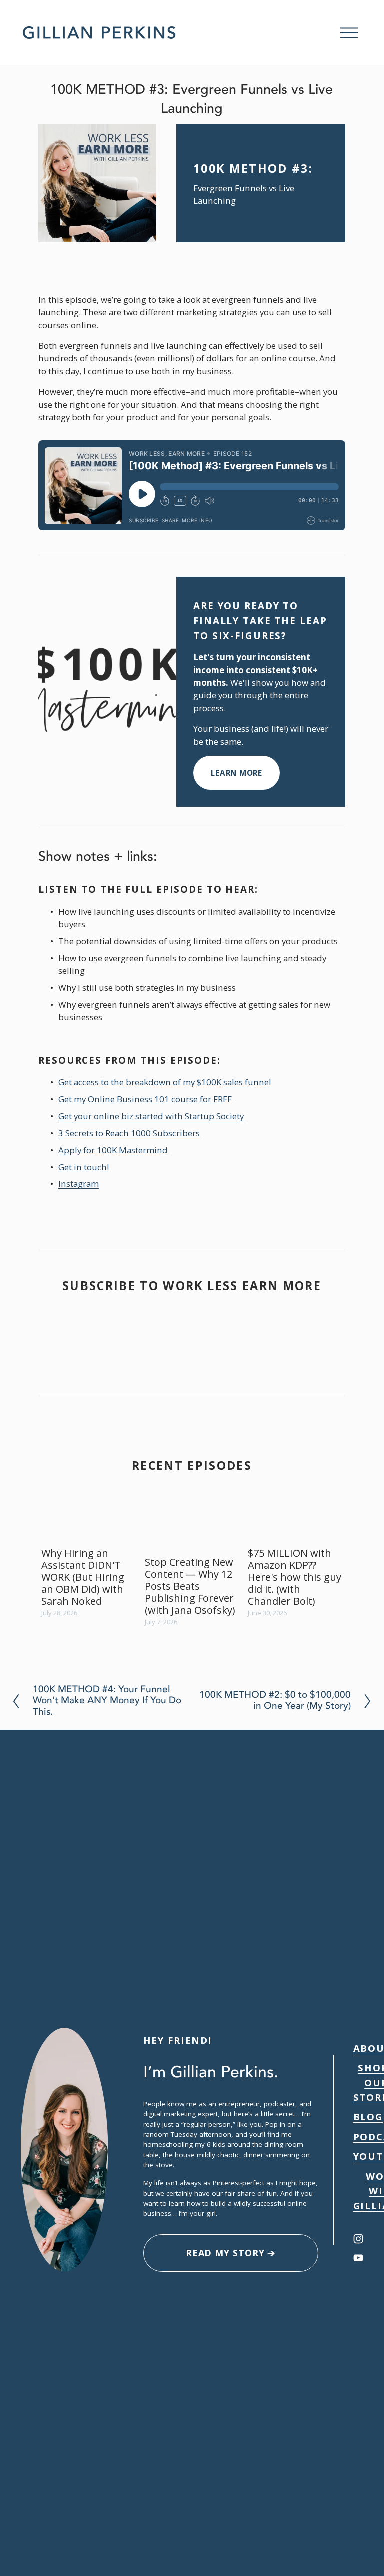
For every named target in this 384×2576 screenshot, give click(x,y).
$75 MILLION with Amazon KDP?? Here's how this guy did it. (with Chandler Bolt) (295, 1577)
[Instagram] (358, 2239)
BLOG (368, 2117)
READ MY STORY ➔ (231, 2253)
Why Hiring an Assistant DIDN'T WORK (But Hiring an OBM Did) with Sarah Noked (83, 1577)
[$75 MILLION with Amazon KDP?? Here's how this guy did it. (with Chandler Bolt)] (296, 1526)
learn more (237, 773)
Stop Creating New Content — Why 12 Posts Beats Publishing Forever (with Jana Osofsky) (190, 1586)
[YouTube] (358, 2258)
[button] (328, 1501)
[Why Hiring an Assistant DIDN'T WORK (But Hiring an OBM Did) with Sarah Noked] (90, 1526)
